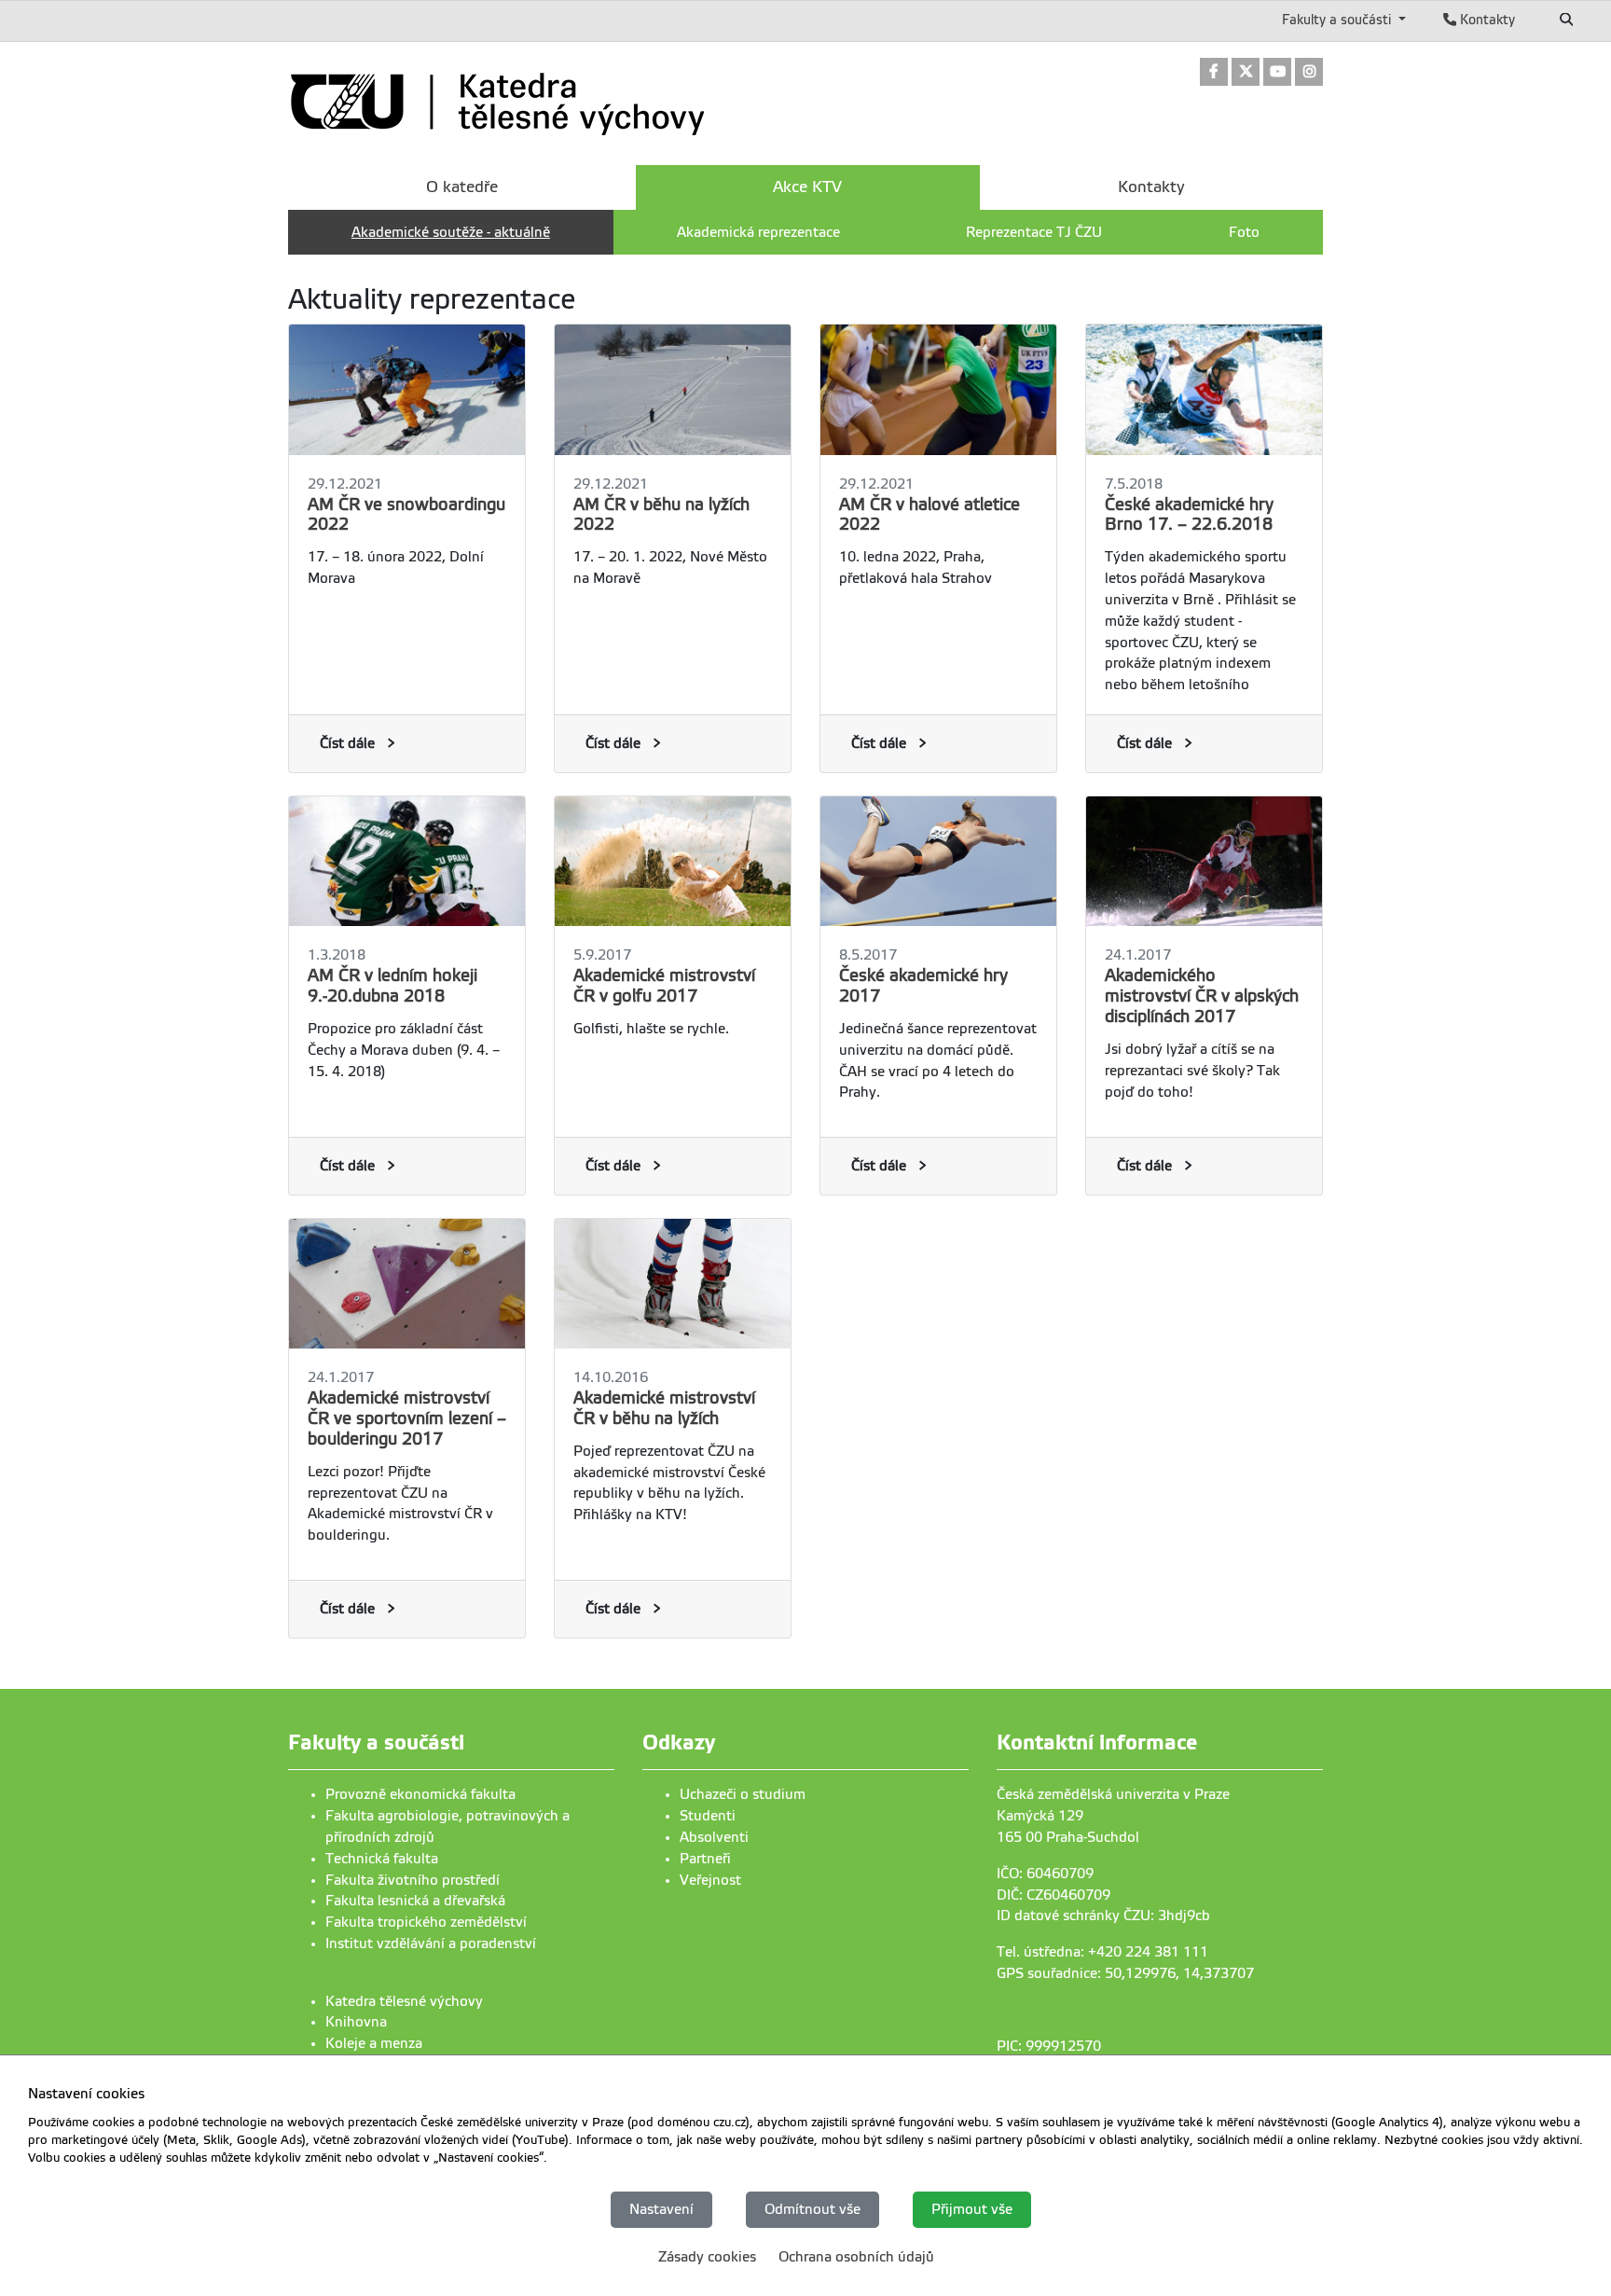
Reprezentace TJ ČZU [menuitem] (1034, 232)
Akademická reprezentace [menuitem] (758, 232)
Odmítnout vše (812, 2209)
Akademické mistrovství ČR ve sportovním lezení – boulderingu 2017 (407, 1418)
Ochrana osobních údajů (856, 2257)
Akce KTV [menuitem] (807, 187)
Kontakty (1486, 20)
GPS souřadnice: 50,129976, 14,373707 (1125, 1973)
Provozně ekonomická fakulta (420, 1794)
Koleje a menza (374, 2043)
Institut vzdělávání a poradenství (431, 1943)
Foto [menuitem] (1244, 232)
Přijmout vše (972, 2209)
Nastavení (661, 2209)
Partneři (705, 1859)
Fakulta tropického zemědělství (426, 1922)
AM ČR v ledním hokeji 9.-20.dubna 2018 (392, 986)
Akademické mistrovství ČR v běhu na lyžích (664, 1408)
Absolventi (714, 1837)
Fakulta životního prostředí (413, 1880)
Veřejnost (710, 1880)
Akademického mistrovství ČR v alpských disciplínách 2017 (1202, 996)
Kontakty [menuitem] (1151, 187)
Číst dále (347, 743)
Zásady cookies (707, 2257)
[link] (1214, 73)
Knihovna (356, 2022)
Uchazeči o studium (743, 1794)
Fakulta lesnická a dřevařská (415, 1901)
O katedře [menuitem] (462, 187)
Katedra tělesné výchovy (404, 2001)
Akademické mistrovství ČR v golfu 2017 (664, 986)
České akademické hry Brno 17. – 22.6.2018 (1189, 515)
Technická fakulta (382, 1859)
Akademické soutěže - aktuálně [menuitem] (451, 232)
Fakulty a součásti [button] (1338, 20)
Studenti (708, 1816)
